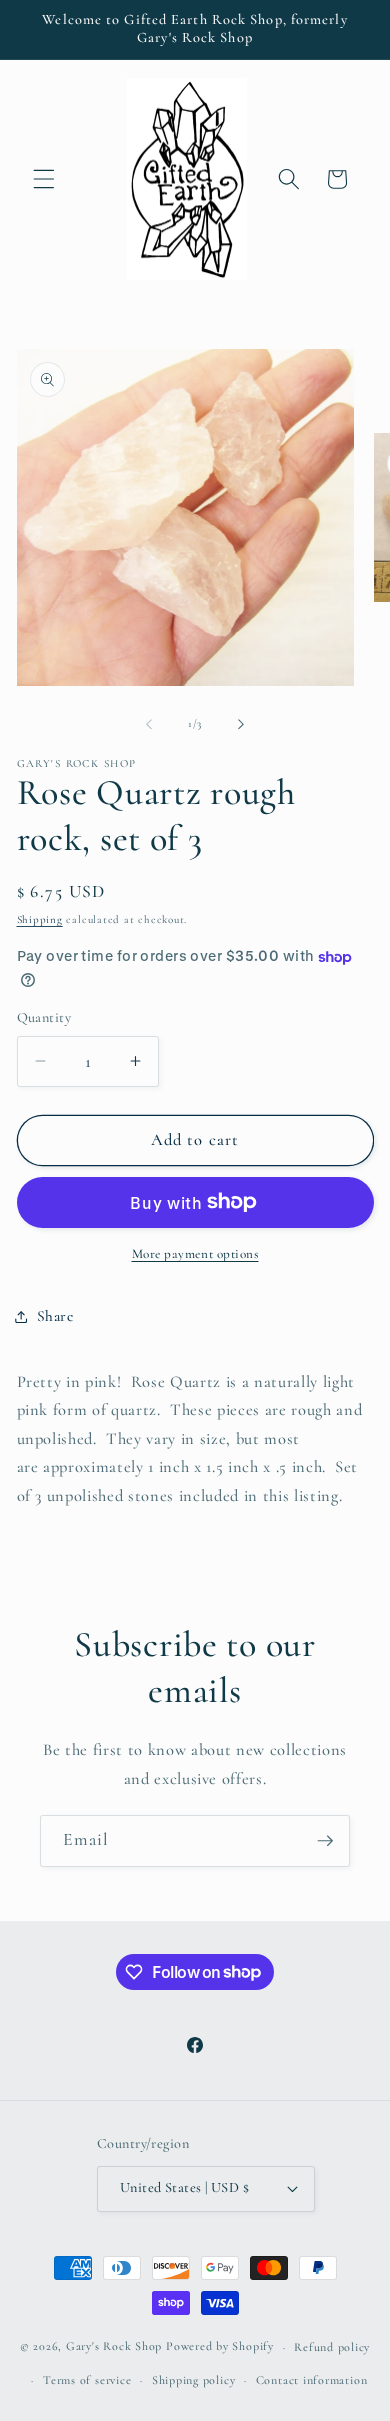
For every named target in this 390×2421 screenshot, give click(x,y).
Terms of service (87, 2380)
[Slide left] (149, 724)
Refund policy (332, 2347)
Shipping (40, 919)
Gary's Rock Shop (114, 2347)
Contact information (312, 2380)
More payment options (195, 1254)
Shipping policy (194, 2380)
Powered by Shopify (220, 2347)
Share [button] (55, 1316)
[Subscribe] (325, 1841)
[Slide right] (241, 724)
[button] (44, 179)
